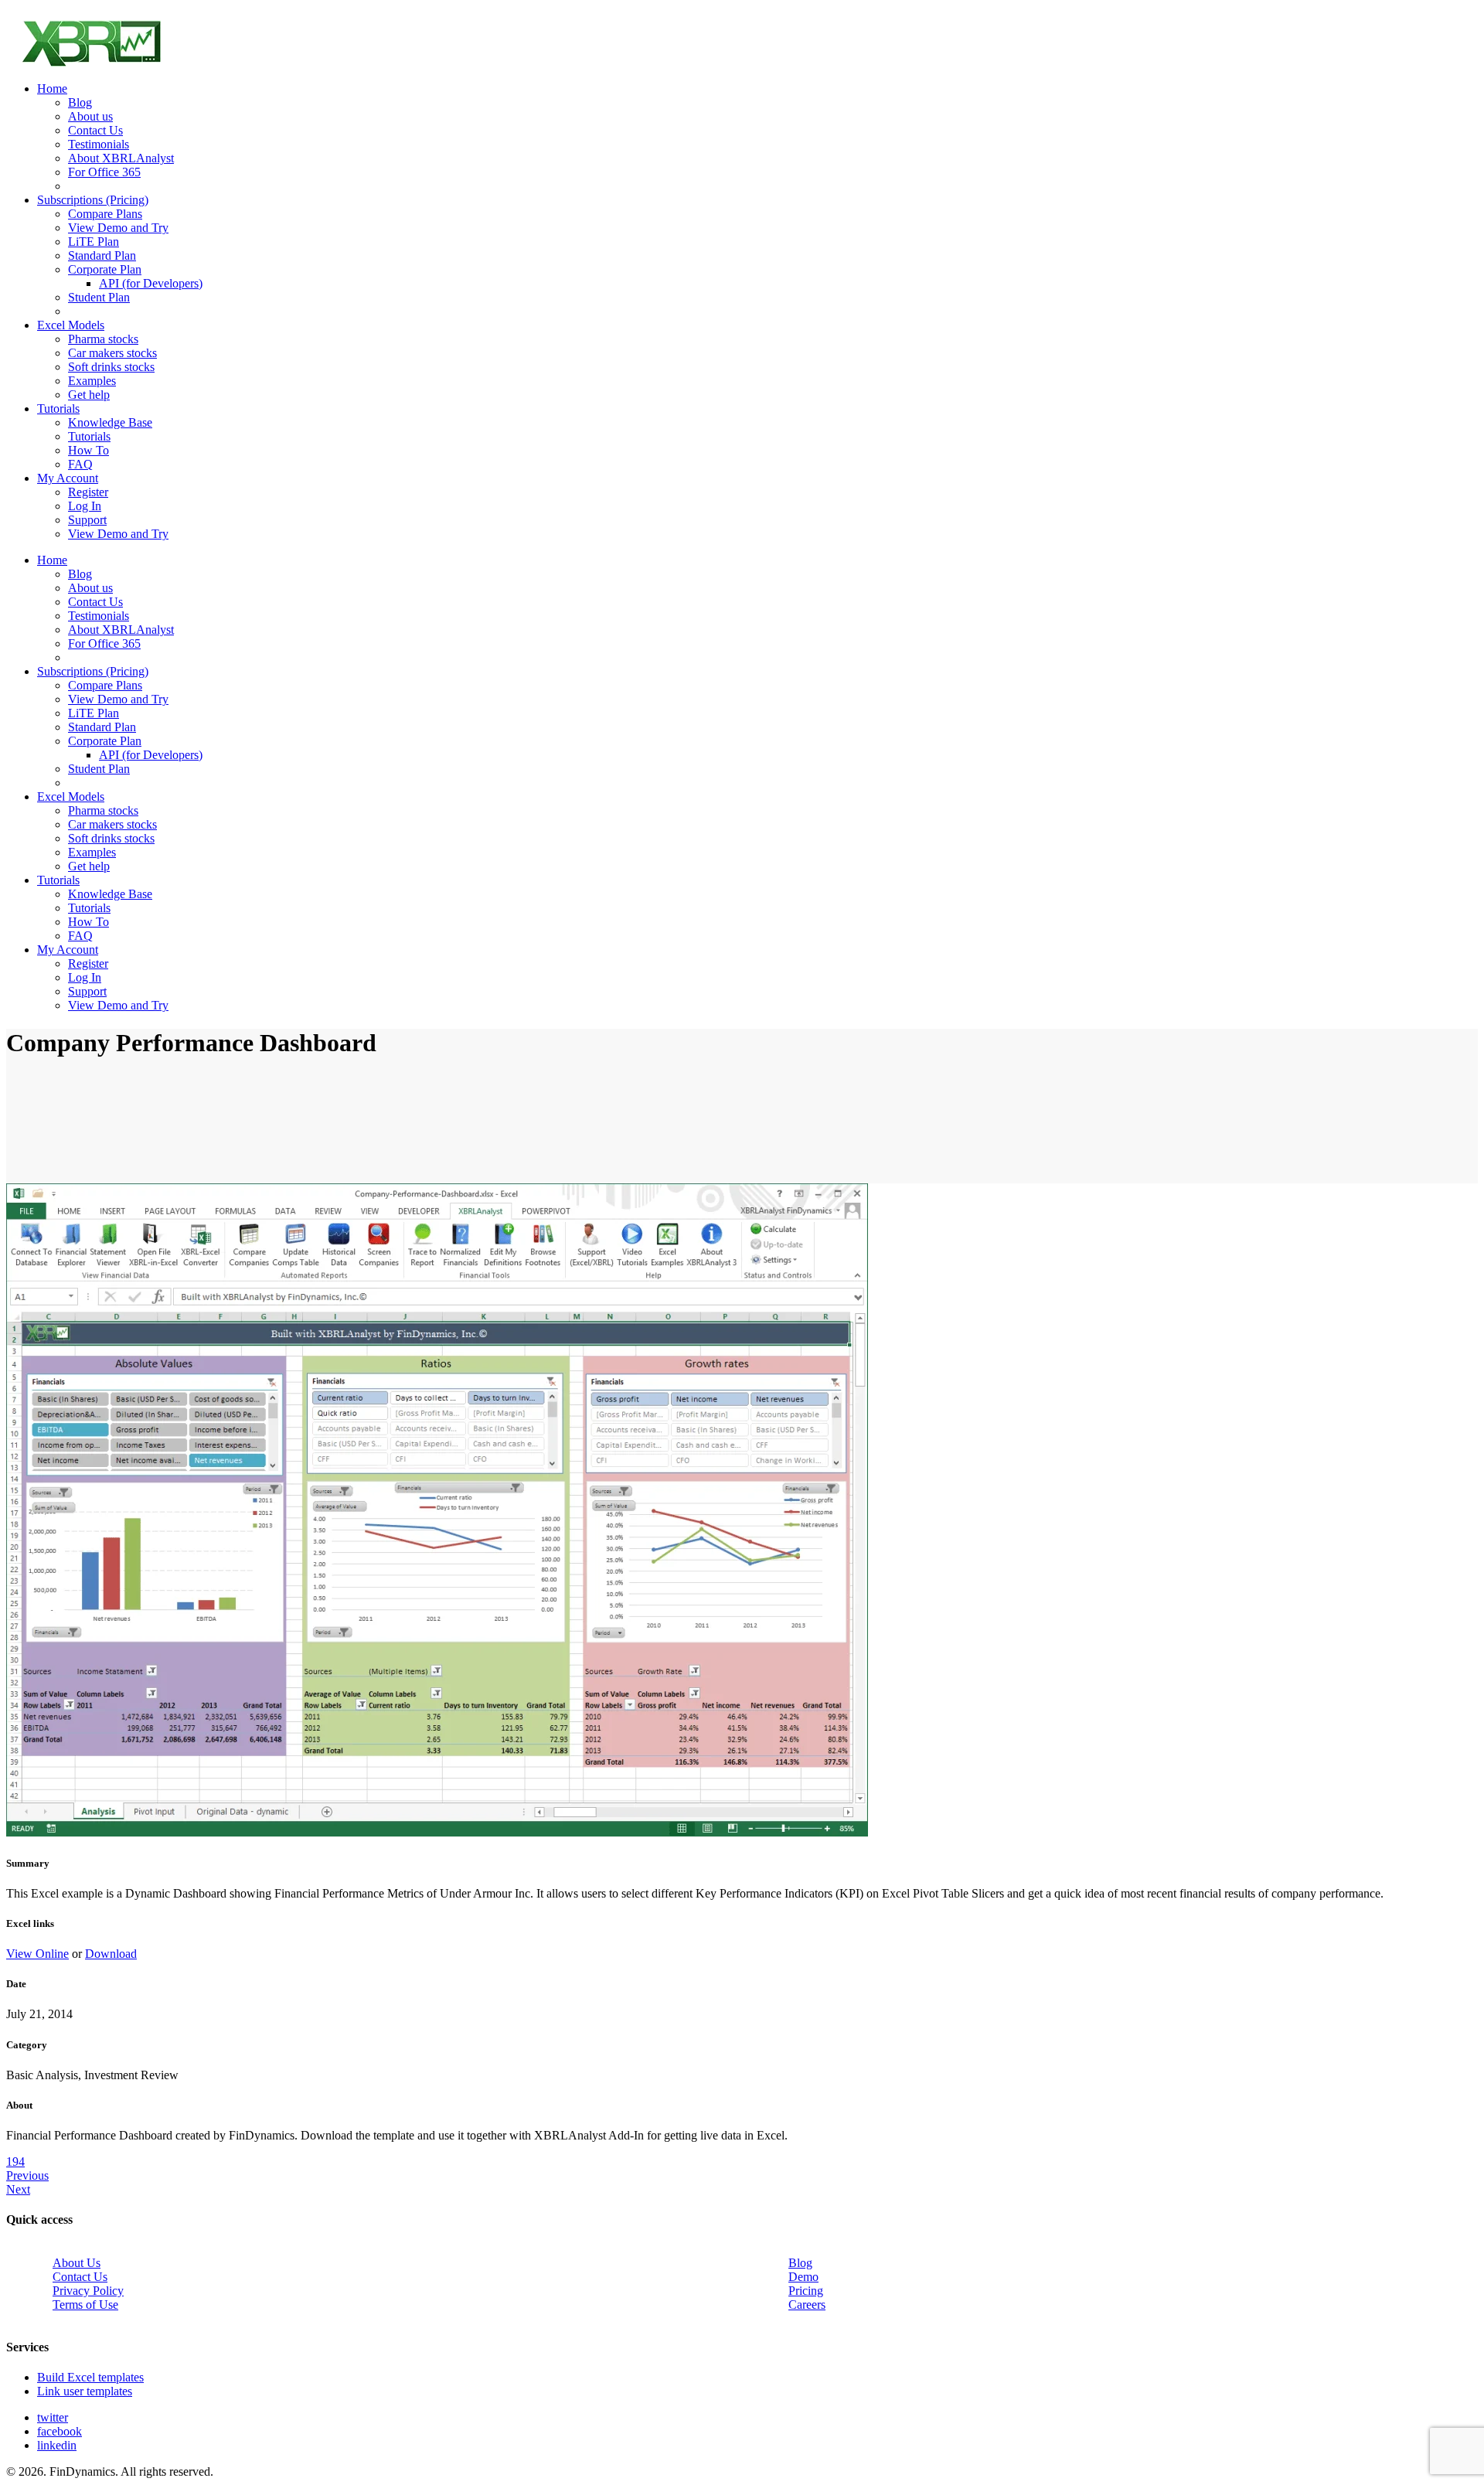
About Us (77, 2263)
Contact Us (80, 2277)
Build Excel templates (90, 2377)
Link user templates (85, 2391)
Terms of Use (85, 2305)
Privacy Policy (88, 2291)
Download (111, 1954)
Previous (27, 2175)
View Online (37, 1954)
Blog (800, 2263)
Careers (807, 2305)
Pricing (806, 2291)
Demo (803, 2277)
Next (18, 2189)
